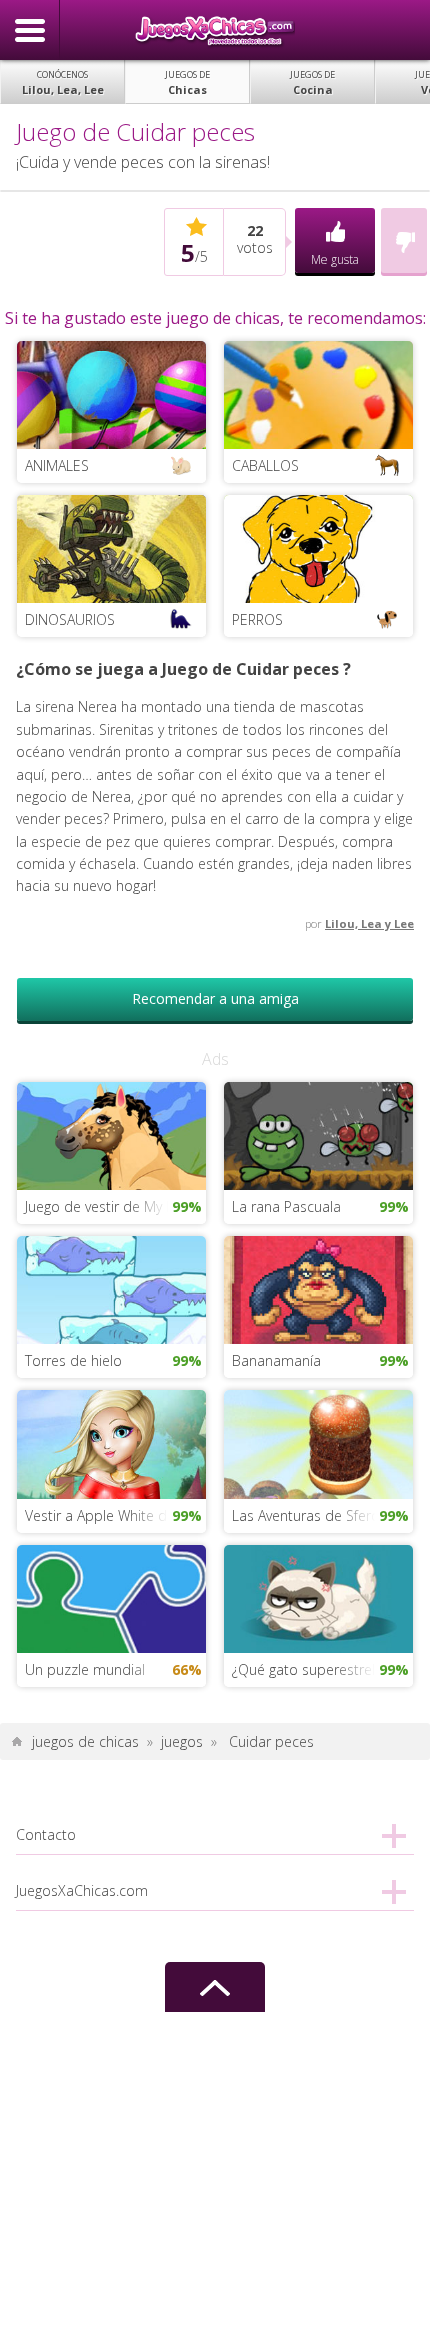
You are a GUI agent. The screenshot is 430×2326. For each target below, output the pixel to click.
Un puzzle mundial (85, 1669)
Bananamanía (276, 1360)
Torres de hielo (73, 1360)
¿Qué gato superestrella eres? (322, 1669)
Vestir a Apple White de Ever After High (115, 1515)
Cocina (312, 82)
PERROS (257, 619)
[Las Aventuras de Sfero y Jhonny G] (318, 1442)
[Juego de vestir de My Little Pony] (111, 1134)
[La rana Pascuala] (318, 1134)
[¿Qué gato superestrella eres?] (318, 1596)
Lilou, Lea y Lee (369, 923)
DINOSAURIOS (70, 619)
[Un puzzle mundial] (111, 1596)
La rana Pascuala (286, 1206)
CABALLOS (265, 465)
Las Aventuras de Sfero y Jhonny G (322, 1515)
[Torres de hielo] (111, 1288)
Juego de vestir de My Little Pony (115, 1206)
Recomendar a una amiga (215, 998)
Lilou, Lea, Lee (63, 82)
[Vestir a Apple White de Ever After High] (111, 1442)
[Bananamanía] (318, 1288)
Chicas (187, 82)
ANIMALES (57, 465)
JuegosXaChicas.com (215, 30)
